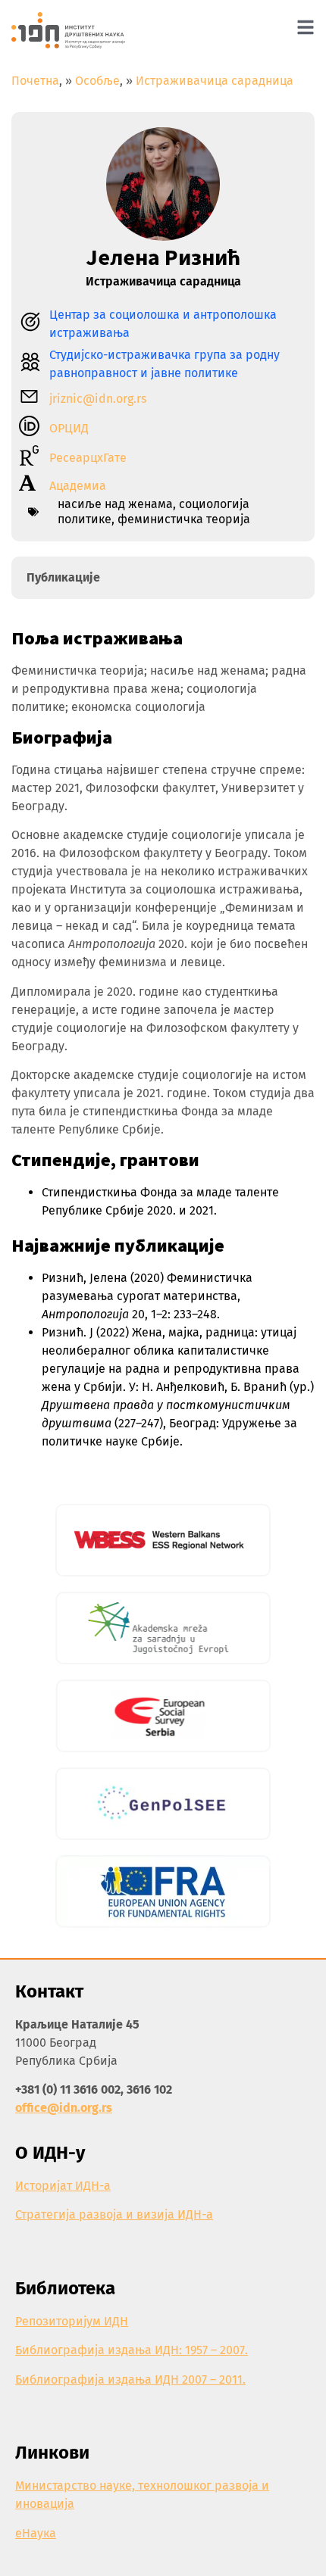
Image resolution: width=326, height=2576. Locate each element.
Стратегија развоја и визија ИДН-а (114, 2214)
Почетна (35, 81)
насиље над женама (115, 504)
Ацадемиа (78, 486)
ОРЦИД (69, 428)
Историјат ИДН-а (63, 2186)
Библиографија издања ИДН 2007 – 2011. (130, 2380)
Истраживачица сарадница (215, 81)
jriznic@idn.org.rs (98, 399)
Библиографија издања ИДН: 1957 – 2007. (132, 2350)
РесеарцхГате (88, 458)
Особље (97, 81)
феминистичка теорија (184, 519)
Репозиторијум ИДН (72, 2321)
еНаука (36, 2533)
